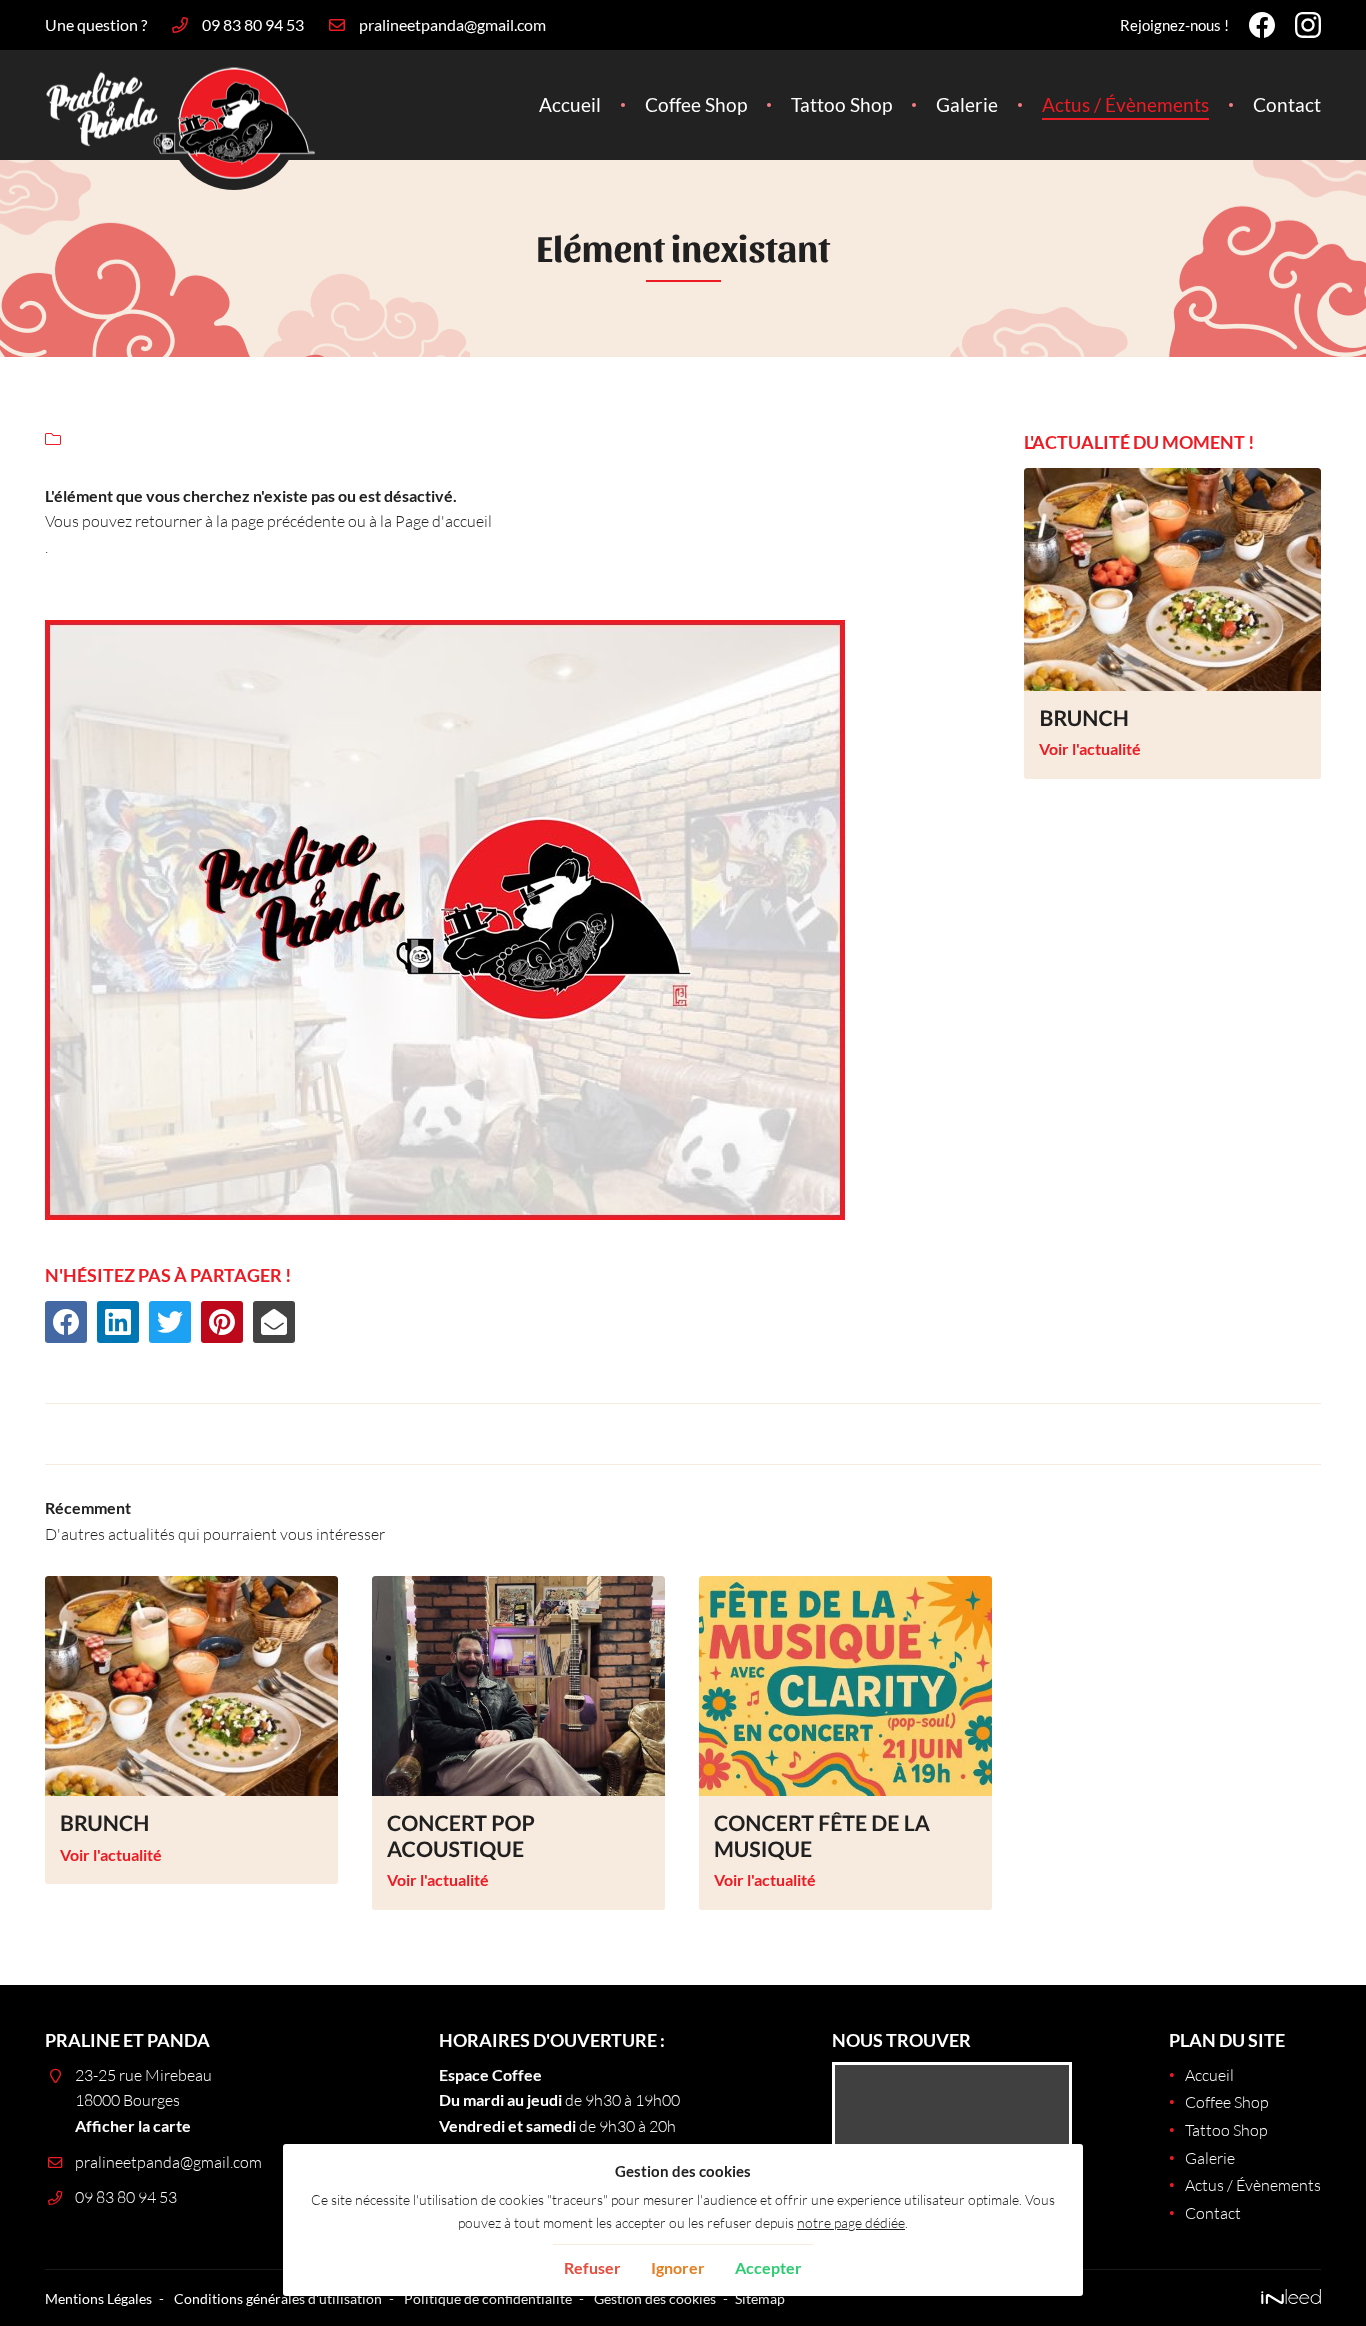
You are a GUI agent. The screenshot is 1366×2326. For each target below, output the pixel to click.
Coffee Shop (696, 104)
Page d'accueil (443, 520)
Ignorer (678, 2267)
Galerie (967, 104)
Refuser (592, 2267)
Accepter (768, 2267)
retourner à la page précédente (240, 520)
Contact (1287, 104)
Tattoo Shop (841, 104)
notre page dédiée (851, 2222)
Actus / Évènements (1125, 104)
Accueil (570, 104)
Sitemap (760, 2298)
